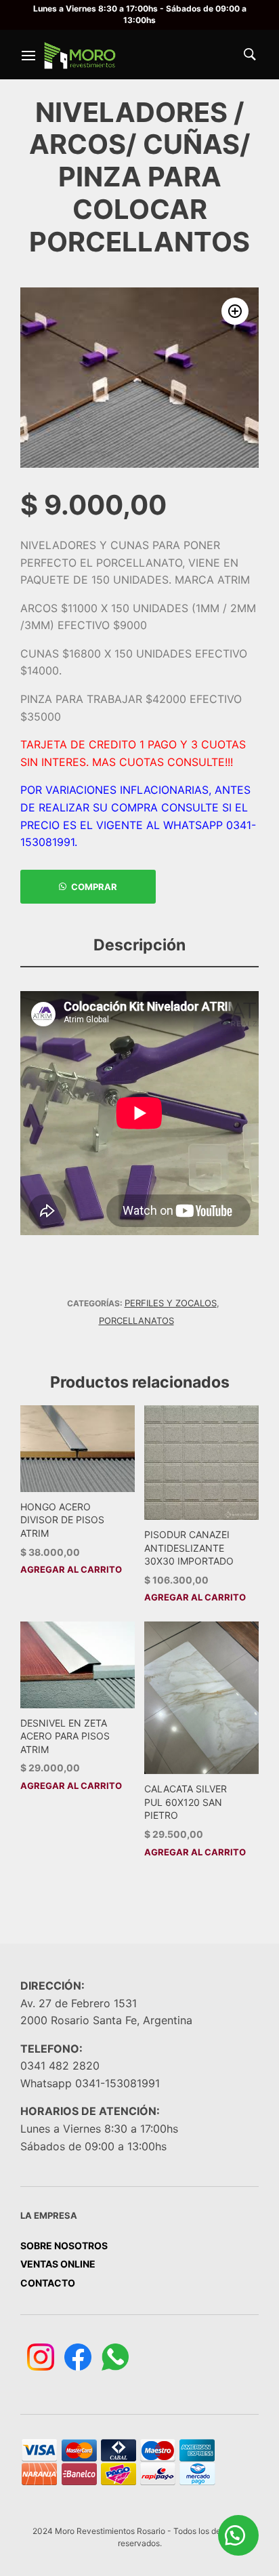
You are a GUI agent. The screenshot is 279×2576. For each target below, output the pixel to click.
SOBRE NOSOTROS (64, 2246)
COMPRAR (94, 887)
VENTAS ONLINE (58, 2264)
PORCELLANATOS (136, 1321)
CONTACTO (48, 2283)
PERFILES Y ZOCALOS (171, 1303)
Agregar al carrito (71, 1570)
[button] (235, 311)
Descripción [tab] (139, 945)
